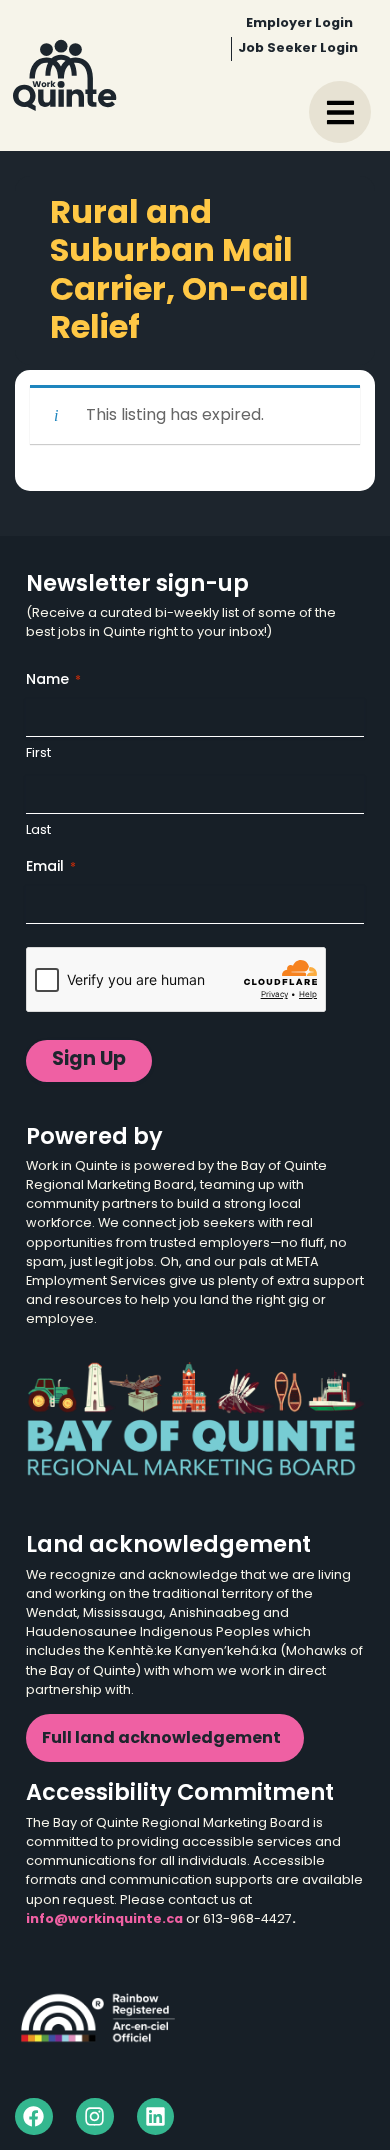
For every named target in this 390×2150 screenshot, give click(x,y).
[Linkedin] (156, 2117)
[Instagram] (95, 2117)
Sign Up (89, 1060)
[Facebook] (34, 2117)
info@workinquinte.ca (104, 1919)
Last (38, 830)
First (38, 753)
